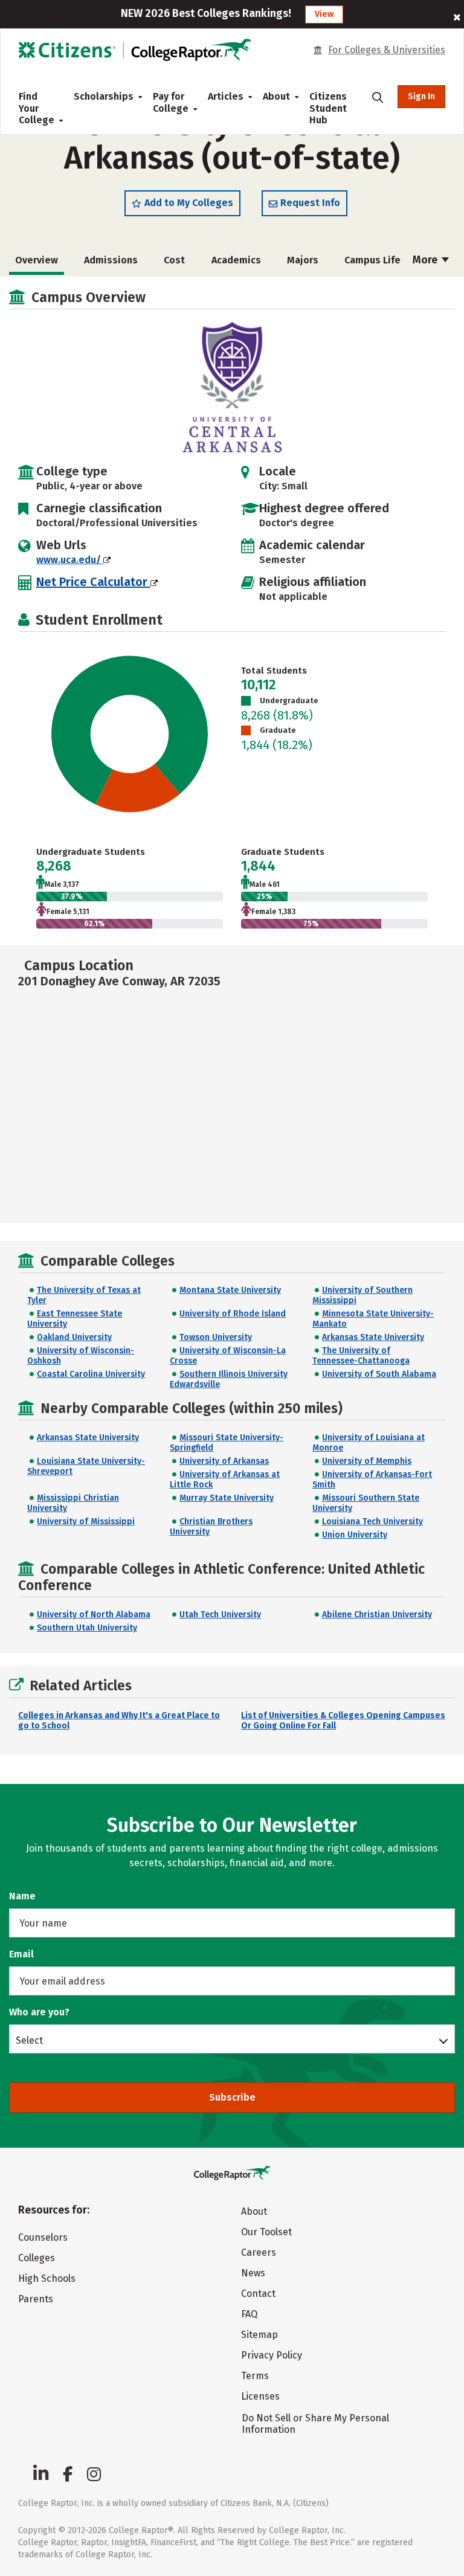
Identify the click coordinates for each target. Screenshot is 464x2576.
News (253, 2273)
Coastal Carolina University (91, 1374)
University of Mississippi (86, 1521)
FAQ (249, 2314)
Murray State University (227, 1498)
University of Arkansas (224, 1461)
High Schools (47, 2278)
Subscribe (232, 2097)
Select (29, 2040)
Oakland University (74, 1337)
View (324, 14)
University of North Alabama (94, 1615)
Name (22, 1896)
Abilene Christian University (377, 1615)
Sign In (421, 96)
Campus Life (372, 260)
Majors (303, 260)
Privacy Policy (272, 2355)
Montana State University (230, 1290)
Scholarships (104, 96)
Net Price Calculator (93, 582)
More (426, 260)
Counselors (43, 2237)
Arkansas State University (373, 1337)
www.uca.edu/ (70, 560)
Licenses (260, 2396)
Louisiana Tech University (372, 1521)
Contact (258, 2294)
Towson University (216, 1337)
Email (21, 1954)
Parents (36, 2299)
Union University (355, 1535)
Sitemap (259, 2335)
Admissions (111, 260)
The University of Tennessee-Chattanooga (361, 1356)
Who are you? (39, 2012)
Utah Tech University (220, 1615)
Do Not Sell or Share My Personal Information (315, 2424)
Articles (226, 96)
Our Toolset (266, 2232)
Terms (255, 2376)
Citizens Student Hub (328, 108)
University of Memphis (367, 1461)
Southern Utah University (87, 1628)
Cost (174, 260)
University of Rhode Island (233, 1314)
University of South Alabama (379, 1374)
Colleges (37, 2258)
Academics (236, 260)
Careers (259, 2252)
